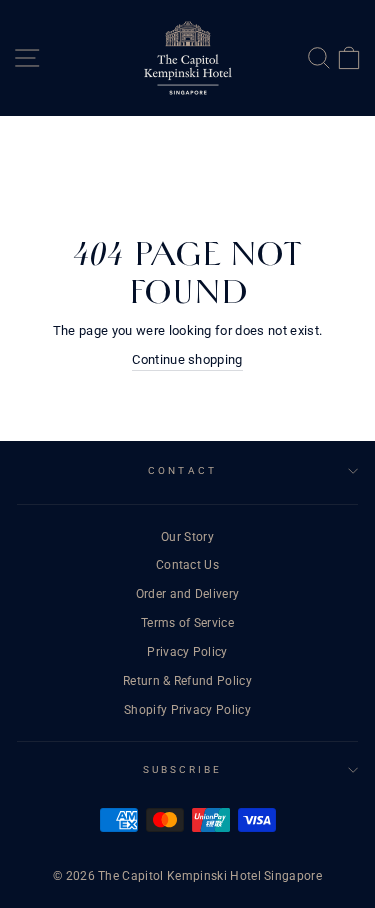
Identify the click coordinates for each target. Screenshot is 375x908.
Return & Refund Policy (187, 681)
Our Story (187, 537)
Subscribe (183, 769)
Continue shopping (187, 359)
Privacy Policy (187, 652)
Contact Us (187, 565)
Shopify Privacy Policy (187, 710)
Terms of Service (187, 623)
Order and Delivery (188, 594)
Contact (182, 470)
